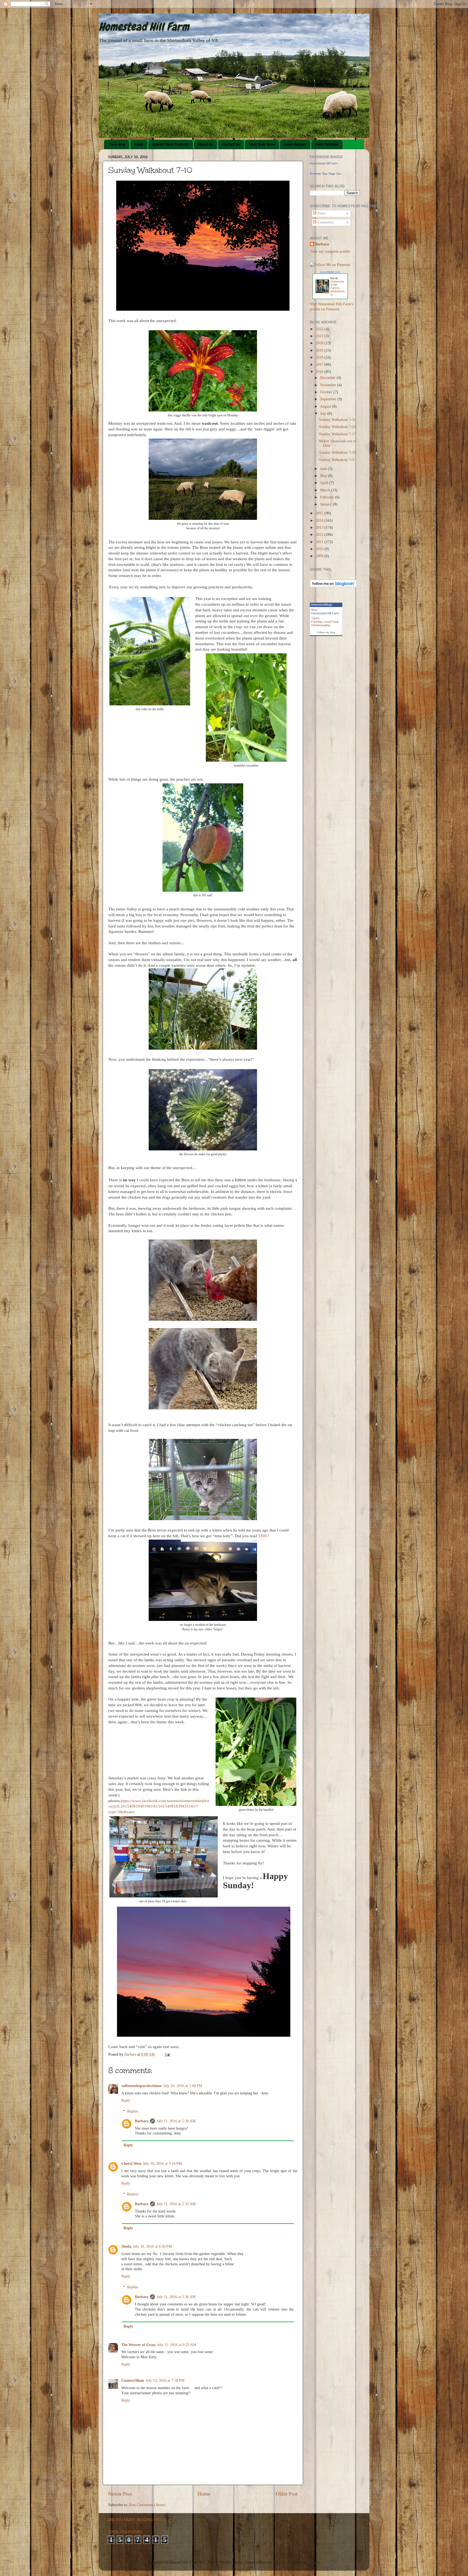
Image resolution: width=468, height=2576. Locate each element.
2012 (320, 535)
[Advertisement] (327, 691)
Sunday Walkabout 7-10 (337, 452)
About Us (206, 144)
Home (204, 2494)
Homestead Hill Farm (144, 27)
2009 (320, 556)
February (328, 497)
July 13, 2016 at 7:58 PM (165, 2381)
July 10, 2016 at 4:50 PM (152, 2246)
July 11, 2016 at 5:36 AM (176, 2297)
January (326, 504)
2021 (320, 336)
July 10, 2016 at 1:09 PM (183, 2086)
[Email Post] (167, 2054)
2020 (320, 343)
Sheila (126, 2246)
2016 (320, 372)
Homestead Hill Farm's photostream (337, 288)
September (329, 399)
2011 (320, 542)
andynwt (279, 2562)
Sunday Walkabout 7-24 (337, 427)
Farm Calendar (327, 144)
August (326, 406)
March (326, 490)
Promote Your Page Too (325, 174)
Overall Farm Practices (171, 144)
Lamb (139, 144)
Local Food (331, 622)
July (324, 413)
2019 (320, 350)
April (325, 483)
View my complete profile (330, 252)
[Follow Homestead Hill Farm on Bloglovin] (333, 586)
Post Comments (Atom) (147, 2505)
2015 (320, 513)
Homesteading (321, 625)
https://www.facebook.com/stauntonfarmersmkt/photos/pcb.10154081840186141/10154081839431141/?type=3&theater (159, 1806)
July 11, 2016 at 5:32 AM (176, 2204)
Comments (325, 222)
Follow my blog (326, 632)
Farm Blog (117, 144)
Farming (317, 622)
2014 (320, 520)
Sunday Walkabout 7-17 (337, 434)
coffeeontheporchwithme (142, 2086)
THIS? (264, 1536)
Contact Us (231, 144)
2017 (320, 364)
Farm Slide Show (262, 144)
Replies (133, 2111)
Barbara (142, 2121)
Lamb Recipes (295, 144)
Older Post (287, 2494)
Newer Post (120, 2494)
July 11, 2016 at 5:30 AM (176, 2121)
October (327, 392)
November (329, 385)
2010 (320, 549)
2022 (320, 329)
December (328, 378)
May (324, 476)
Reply (126, 2100)
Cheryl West (131, 2164)
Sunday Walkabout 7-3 (337, 460)
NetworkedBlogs (321, 605)
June (324, 469)
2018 (320, 357)
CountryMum (133, 2381)
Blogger (313, 2562)
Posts (321, 213)
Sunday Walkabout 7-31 (337, 420)
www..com (330, 272)
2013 (320, 528)
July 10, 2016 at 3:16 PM (162, 2164)
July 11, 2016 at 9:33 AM (177, 2345)
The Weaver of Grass (138, 2345)
